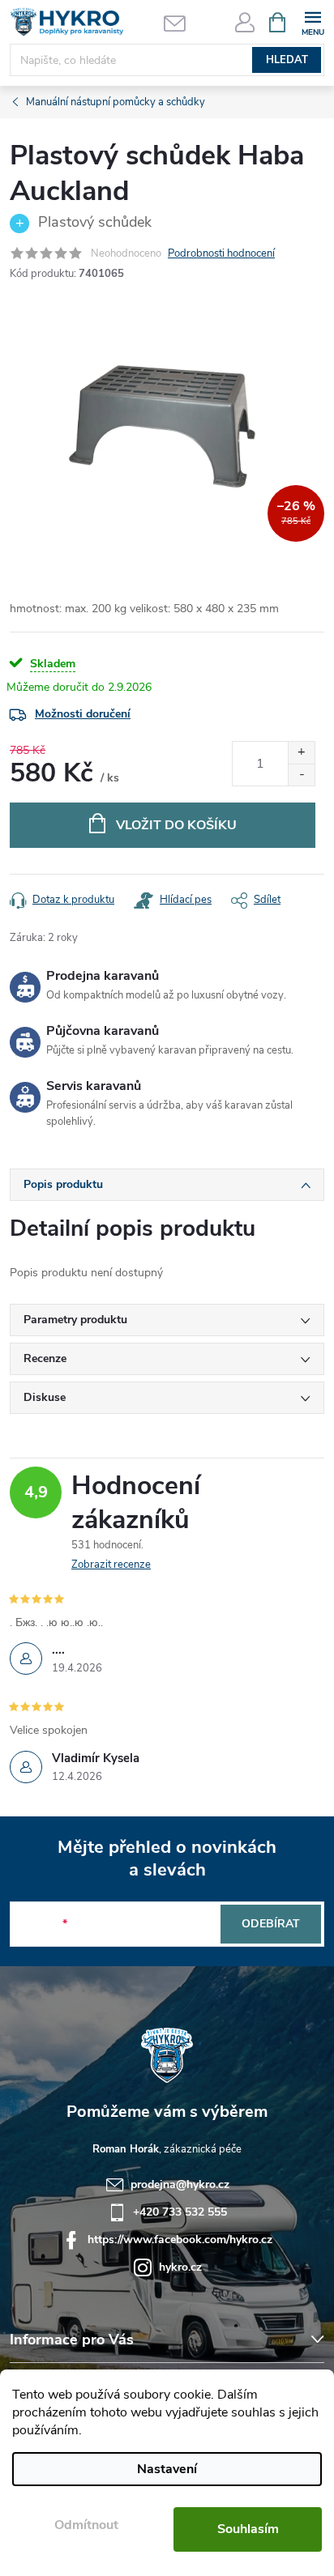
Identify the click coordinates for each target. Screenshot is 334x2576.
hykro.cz (180, 2267)
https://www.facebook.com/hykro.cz (180, 2240)
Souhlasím (248, 2529)
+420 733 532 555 (180, 2212)
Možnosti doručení (83, 714)
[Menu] (313, 21)
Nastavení (167, 2469)
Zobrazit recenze (111, 1565)
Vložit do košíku (176, 825)
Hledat (287, 60)
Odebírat (271, 1924)
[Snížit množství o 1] (301, 775)
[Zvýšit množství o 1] (301, 753)
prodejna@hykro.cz (180, 2184)
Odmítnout (86, 2525)
